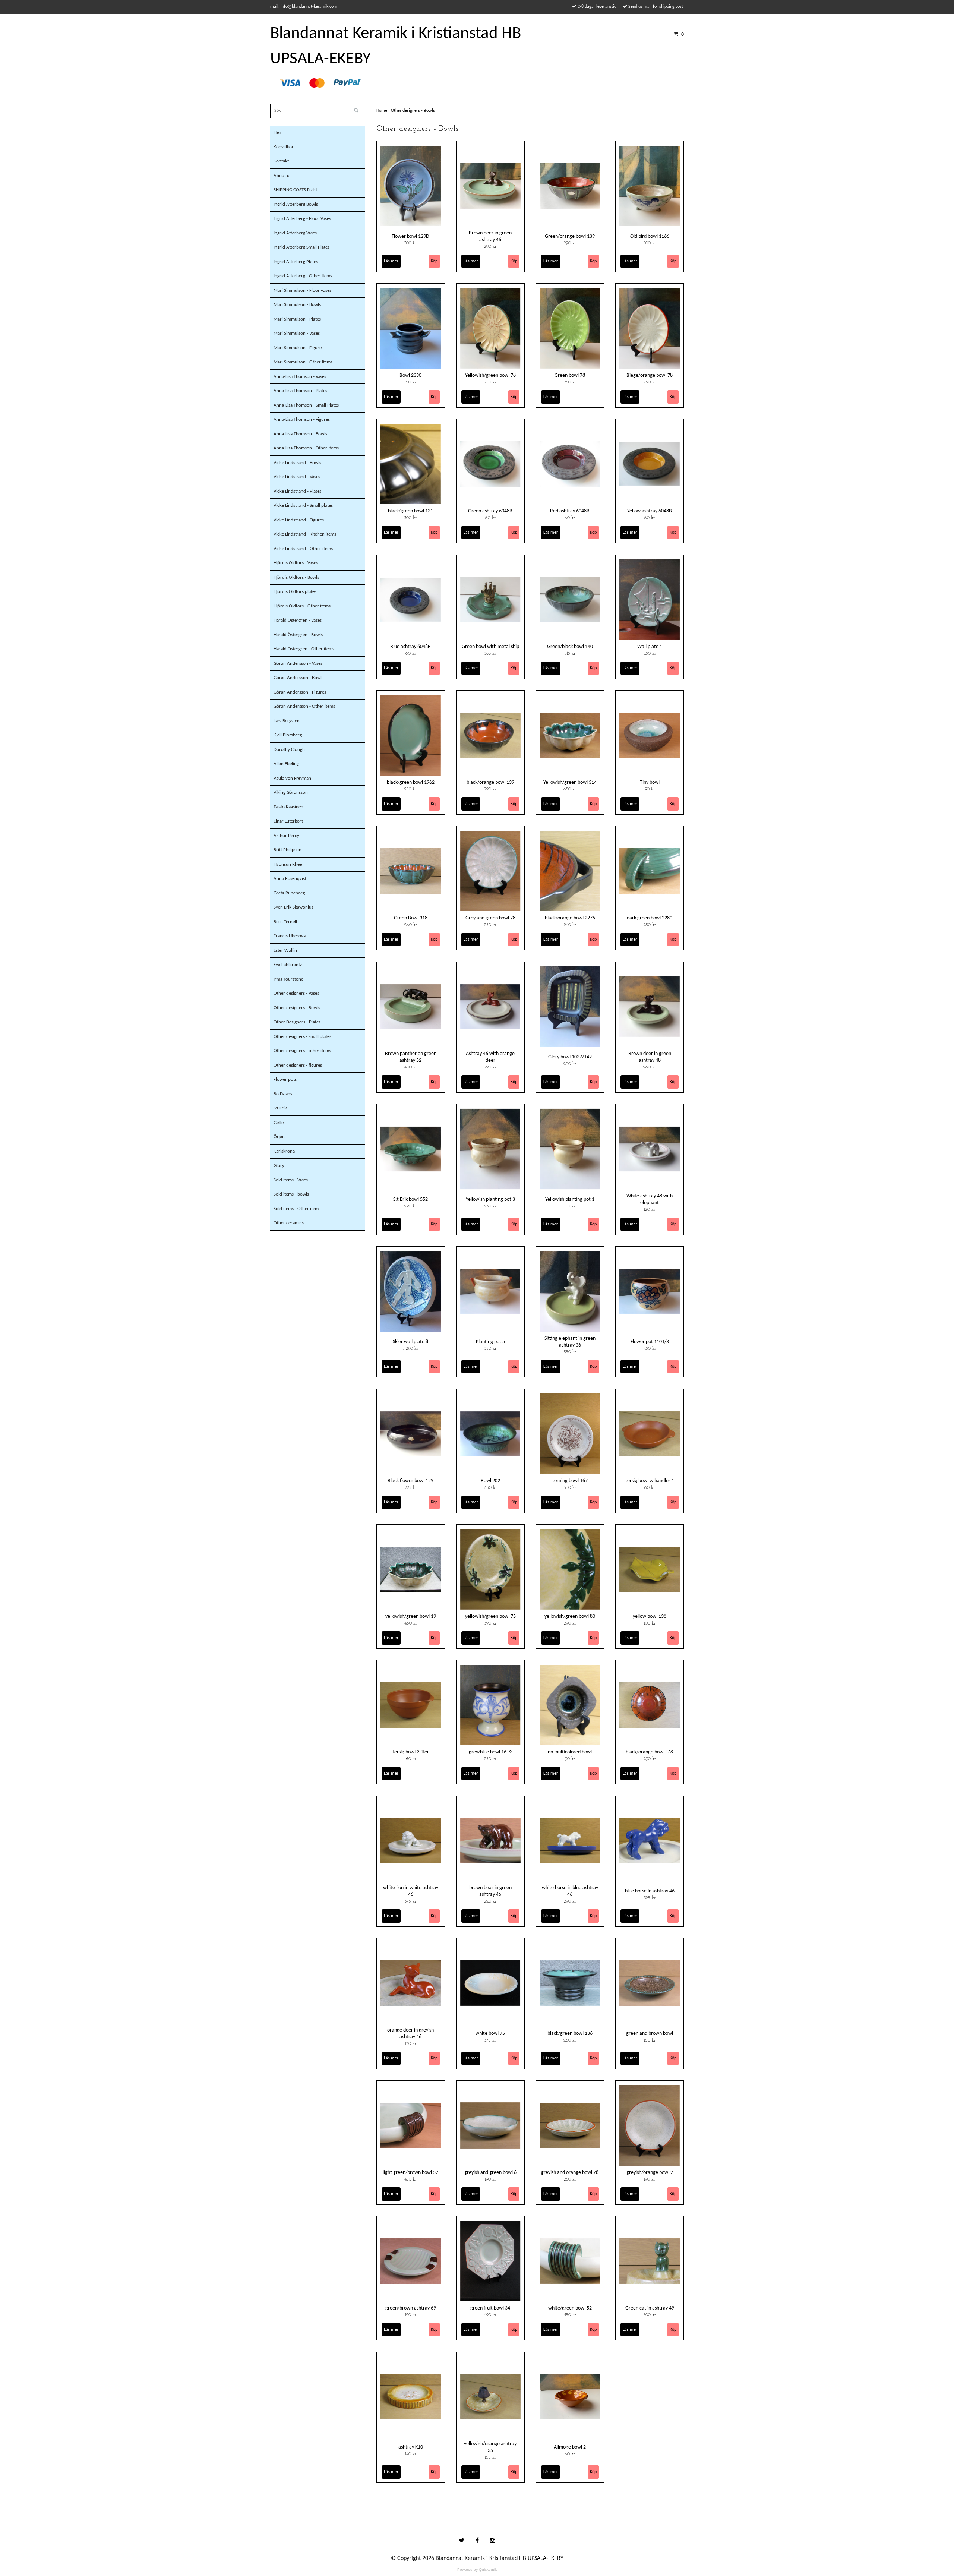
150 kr (570, 1206)
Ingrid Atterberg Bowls (296, 204)
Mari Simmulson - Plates (297, 319)
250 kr (490, 382)
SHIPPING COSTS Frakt (295, 190)
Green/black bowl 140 (570, 647)
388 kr (490, 654)
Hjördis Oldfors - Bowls (296, 577)
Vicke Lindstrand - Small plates (303, 506)
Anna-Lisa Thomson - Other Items (306, 448)
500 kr (650, 243)
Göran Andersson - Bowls (298, 678)
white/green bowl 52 (570, 2308)
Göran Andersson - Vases (298, 664)
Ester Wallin (285, 951)
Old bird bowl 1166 (650, 236)
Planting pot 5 (490, 1342)
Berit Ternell (285, 922)
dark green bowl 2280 (650, 918)
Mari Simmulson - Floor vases (302, 291)
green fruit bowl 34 (490, 2308)
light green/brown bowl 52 (410, 2173)
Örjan (279, 1137)
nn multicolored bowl (570, 1752)
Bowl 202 (490, 1481)
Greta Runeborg (289, 893)
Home (384, 111)
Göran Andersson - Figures (300, 692)
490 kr (490, 2315)
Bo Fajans (283, 1094)
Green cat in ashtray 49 (650, 2308)
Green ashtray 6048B (490, 511)
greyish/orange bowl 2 (650, 2173)
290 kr (490, 247)
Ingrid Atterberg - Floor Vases (302, 219)
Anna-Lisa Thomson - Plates (300, 391)
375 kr (410, 1901)
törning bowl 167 (570, 1481)
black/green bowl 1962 (411, 782)
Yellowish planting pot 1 (570, 1199)
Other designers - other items (302, 1051)
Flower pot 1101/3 (650, 1342)
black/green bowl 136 (570, 2034)
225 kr (411, 1488)
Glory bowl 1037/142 (570, 1057)
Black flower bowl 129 (410, 1481)
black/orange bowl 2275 (570, 918)
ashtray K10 (411, 2447)
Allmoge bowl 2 (570, 2447)
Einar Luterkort (288, 821)
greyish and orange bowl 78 (570, 2173)
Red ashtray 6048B (570, 511)
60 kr (490, 518)
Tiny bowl (650, 782)
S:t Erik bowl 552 (410, 1199)
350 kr (490, 1349)
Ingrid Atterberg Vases (295, 233)
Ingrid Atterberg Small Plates (301, 247)
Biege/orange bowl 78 (650, 375)
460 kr (411, 1623)
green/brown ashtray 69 (411, 2308)
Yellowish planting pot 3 (490, 1199)
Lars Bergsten (287, 721)
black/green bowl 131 (410, 511)
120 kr (650, 1210)
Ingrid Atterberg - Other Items (303, 276)
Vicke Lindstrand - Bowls (297, 463)
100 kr (650, 1623)
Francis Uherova (290, 936)
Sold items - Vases (291, 1180)
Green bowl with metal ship (490, 647)
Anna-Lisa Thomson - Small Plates (306, 405)
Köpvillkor (284, 147)
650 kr (570, 789)
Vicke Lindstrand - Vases (297, 477)
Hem (278, 132)
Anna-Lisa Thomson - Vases (300, 377)
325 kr (650, 1898)
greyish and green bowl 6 (490, 2173)
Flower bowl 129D (410, 236)
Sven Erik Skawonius (293, 907)
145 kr (570, 654)
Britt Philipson (288, 850)
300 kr (410, 243)
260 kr (411, 925)
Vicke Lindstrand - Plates (297, 491)
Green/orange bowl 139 (570, 236)
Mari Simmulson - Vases (297, 333)
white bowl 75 (490, 2034)
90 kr (650, 789)
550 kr (570, 1352)
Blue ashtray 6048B (410, 647)
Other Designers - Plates (297, 1022)
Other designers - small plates (302, 1037)
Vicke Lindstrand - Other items (303, 549)
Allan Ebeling (286, 764)
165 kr (490, 2457)
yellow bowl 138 (650, 1617)
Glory (279, 1166)
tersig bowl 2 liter (411, 1752)
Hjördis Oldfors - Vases (296, 563)
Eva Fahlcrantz (288, 965)
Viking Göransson (291, 793)
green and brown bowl (650, 2034)
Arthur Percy (286, 836)
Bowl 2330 (410, 375)
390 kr (490, 1623)
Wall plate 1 (650, 647)
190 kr (490, 2179)
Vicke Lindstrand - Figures (299, 520)
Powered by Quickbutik (477, 2569)
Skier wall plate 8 (410, 1342)
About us (282, 176)
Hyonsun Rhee (288, 864)
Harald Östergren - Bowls (298, 635)
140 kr (411, 2454)
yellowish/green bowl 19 (411, 1617)
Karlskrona (284, 1151)
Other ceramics (289, 1223)
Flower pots (285, 1079)
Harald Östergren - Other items (304, 649)
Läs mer (391, 261)
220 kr (490, 1901)
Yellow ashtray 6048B (650, 511)
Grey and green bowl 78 (490, 918)
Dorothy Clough (289, 750)
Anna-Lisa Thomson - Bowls (300, 434)
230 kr (490, 1206)
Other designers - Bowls (297, 1008)
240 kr (570, 925)
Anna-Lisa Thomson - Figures (302, 419)
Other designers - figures (298, 1065)
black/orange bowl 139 (490, 782)
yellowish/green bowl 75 (490, 1617)
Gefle (279, 1123)
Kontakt (281, 161)
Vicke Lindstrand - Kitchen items (305, 534)
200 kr (570, 1064)
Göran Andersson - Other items (304, 706)
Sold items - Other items (297, 1209)
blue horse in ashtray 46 (650, 1891)
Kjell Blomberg (288, 735)
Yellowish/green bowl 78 (490, 375)
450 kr (650, 1349)
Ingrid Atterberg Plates (296, 262)
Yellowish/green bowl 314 (570, 782)
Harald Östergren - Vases (298, 620)
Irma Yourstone (288, 979)
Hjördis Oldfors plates (295, 592)
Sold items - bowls (291, 1194)
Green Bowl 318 (411, 918)
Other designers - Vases (296, 993)
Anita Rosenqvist (290, 879)
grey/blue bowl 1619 (490, 1752)
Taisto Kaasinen (288, 807)
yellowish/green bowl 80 (570, 1617)
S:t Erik (280, 1108)
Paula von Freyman (292, 778)
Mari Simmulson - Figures (298, 348)
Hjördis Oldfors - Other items (302, 606)
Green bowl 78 (570, 375)
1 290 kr (411, 1349)
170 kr (411, 2044)
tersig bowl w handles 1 (650, 1481)
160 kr (410, 382)
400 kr (411, 1067)
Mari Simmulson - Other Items (303, 362)
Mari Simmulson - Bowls (297, 305)
